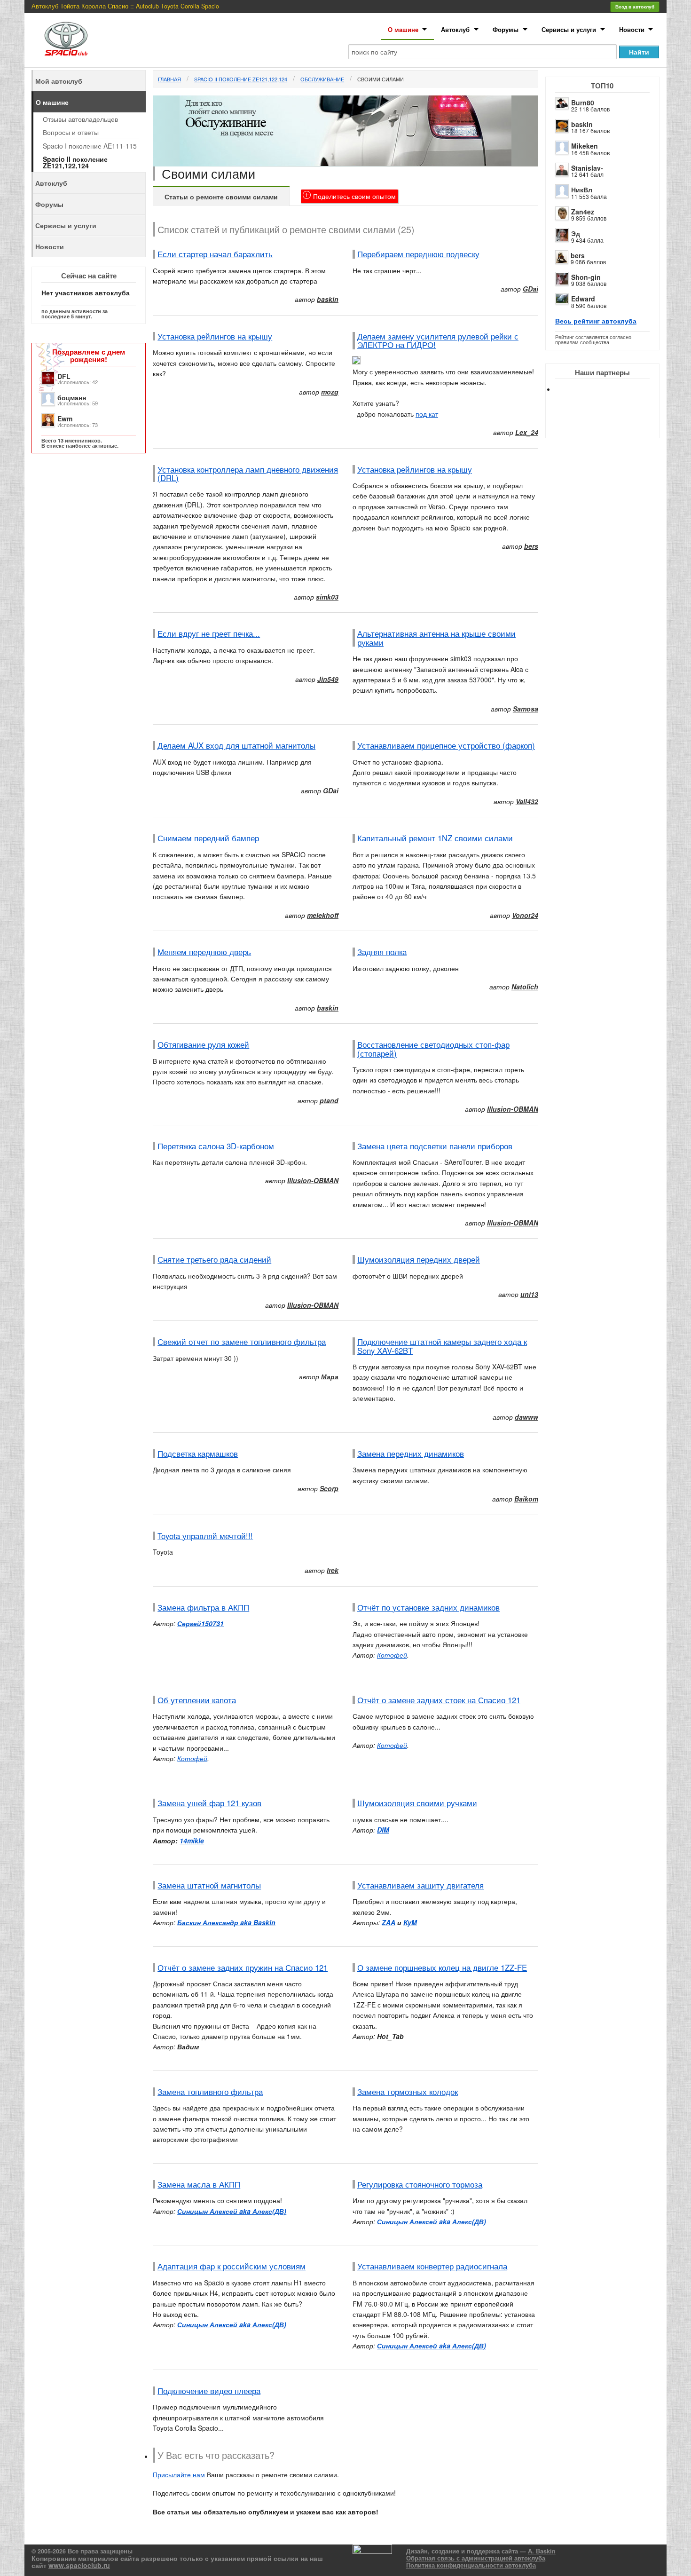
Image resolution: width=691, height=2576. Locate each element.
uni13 (529, 1294)
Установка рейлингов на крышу (215, 336)
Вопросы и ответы (71, 132)
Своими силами (381, 79)
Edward (583, 299)
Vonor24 (525, 915)
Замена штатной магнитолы (209, 1885)
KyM (410, 1922)
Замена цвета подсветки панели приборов (435, 1146)
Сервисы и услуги (569, 29)
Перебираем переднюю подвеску (418, 254)
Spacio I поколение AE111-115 (90, 146)
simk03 (327, 597)
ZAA (389, 1922)
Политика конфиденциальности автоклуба (471, 2565)
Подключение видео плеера (209, 2391)
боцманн (72, 397)
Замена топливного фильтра (210, 2092)
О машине (403, 29)
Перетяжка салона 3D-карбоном (216, 1146)
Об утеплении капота (197, 1700)
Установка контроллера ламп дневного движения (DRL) (248, 474)
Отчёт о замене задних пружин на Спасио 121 (243, 1968)
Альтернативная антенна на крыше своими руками (436, 638)
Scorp (329, 1488)
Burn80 (583, 103)
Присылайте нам (179, 2474)
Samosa (526, 709)
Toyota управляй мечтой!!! (205, 1536)
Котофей (392, 1655)
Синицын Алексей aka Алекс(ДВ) (232, 2211)
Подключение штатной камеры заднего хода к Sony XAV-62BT (442, 1346)
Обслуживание (322, 79)
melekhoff (323, 915)
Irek (333, 1570)
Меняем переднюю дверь (204, 952)
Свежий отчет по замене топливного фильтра (242, 1342)
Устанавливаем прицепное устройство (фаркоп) (446, 745)
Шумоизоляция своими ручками (417, 1803)
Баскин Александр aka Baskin (226, 1922)
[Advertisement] (610, 423)
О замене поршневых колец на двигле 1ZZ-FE (442, 1968)
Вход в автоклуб (635, 7)
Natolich (525, 987)
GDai (530, 289)
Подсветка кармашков (198, 1454)
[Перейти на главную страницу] (66, 39)
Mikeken (585, 146)
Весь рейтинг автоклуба (596, 321)
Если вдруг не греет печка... (209, 633)
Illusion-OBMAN (513, 1109)
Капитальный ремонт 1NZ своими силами (435, 838)
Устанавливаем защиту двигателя (420, 1885)
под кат (427, 414)
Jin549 (328, 679)
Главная (169, 79)
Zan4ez (583, 212)
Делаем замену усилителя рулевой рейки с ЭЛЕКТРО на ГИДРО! (438, 340)
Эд (576, 233)
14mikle (192, 1841)
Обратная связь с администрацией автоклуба (476, 2558)
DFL (64, 376)
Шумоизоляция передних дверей (419, 1259)
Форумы (506, 29)
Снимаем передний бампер (208, 838)
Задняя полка (382, 952)
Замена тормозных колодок (408, 2092)
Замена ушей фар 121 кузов (209, 1803)
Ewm (65, 419)
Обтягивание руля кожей (203, 1044)
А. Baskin (542, 2551)
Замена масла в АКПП (199, 2184)
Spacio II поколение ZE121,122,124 (241, 79)
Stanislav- (587, 168)
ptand (329, 1100)
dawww (526, 1417)
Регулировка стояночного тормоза (420, 2184)
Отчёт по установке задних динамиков (428, 1607)
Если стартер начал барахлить (215, 254)
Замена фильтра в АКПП (203, 1607)
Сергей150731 (200, 1623)
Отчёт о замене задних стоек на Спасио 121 (439, 1700)
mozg (330, 392)
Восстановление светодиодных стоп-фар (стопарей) (433, 1049)
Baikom (526, 1499)
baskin (582, 124)
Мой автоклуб (59, 81)
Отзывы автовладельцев (80, 119)
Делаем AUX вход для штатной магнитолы (236, 745)
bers (578, 255)
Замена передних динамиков (411, 1454)
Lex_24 (527, 432)
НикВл (582, 190)
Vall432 (527, 801)
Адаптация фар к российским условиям (232, 2266)
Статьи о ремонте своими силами (221, 197)
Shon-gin (586, 277)
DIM (383, 1830)
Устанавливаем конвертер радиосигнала (432, 2266)
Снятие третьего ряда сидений (214, 1259)
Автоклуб (455, 29)
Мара (330, 1376)
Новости (632, 29)
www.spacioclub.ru (79, 2565)
